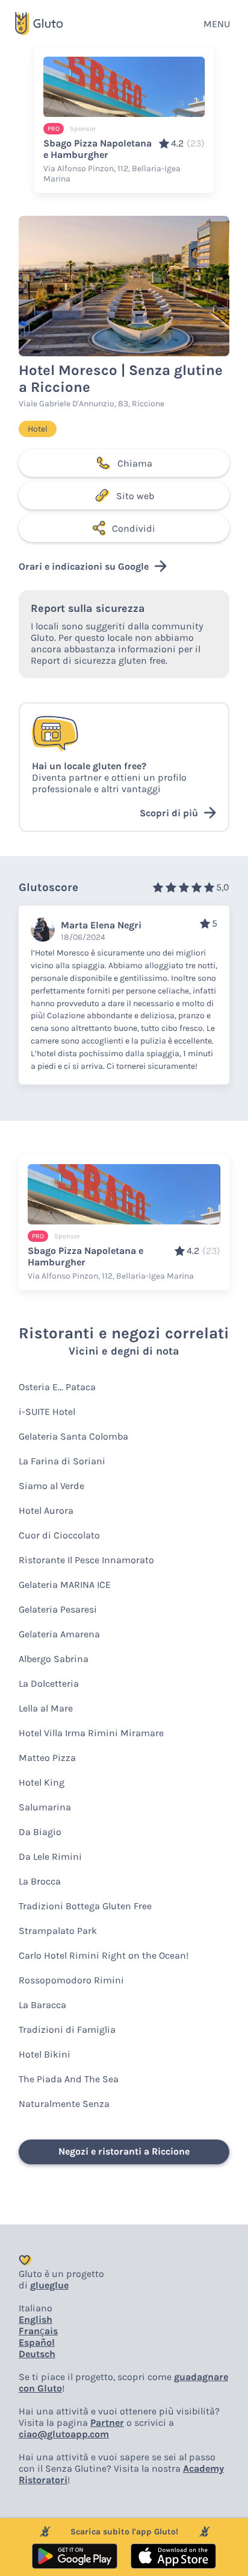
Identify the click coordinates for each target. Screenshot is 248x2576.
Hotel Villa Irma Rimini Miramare (91, 1733)
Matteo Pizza (47, 1758)
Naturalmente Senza (64, 2104)
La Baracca (42, 2005)
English (36, 2319)
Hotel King (42, 1782)
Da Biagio (40, 1832)
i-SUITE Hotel (47, 1412)
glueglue (49, 2285)
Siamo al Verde (51, 1486)
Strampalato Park (58, 1931)
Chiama (135, 463)
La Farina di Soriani (62, 1461)
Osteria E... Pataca (57, 1387)
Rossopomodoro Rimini (71, 1980)
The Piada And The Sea (69, 2079)
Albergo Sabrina (54, 1659)
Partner (107, 2423)
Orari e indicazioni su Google (84, 566)
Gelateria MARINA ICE (65, 1585)
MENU (217, 24)
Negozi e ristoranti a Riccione (124, 2151)
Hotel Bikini (45, 2054)
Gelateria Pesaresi (58, 1609)
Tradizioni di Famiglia (67, 2030)
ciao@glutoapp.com (64, 2434)
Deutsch (37, 2354)
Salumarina (45, 1807)
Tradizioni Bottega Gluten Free (85, 1906)
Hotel (38, 429)
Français (38, 2331)
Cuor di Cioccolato (59, 1535)
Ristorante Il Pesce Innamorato (86, 1560)
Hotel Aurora (46, 1510)
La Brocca (40, 1881)
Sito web (135, 496)
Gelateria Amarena (59, 1634)
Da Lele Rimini (50, 1856)
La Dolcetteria (49, 1683)
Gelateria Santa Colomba (73, 1436)
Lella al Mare (46, 1708)
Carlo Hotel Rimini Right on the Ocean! (104, 1955)
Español (37, 2342)
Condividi (134, 528)
